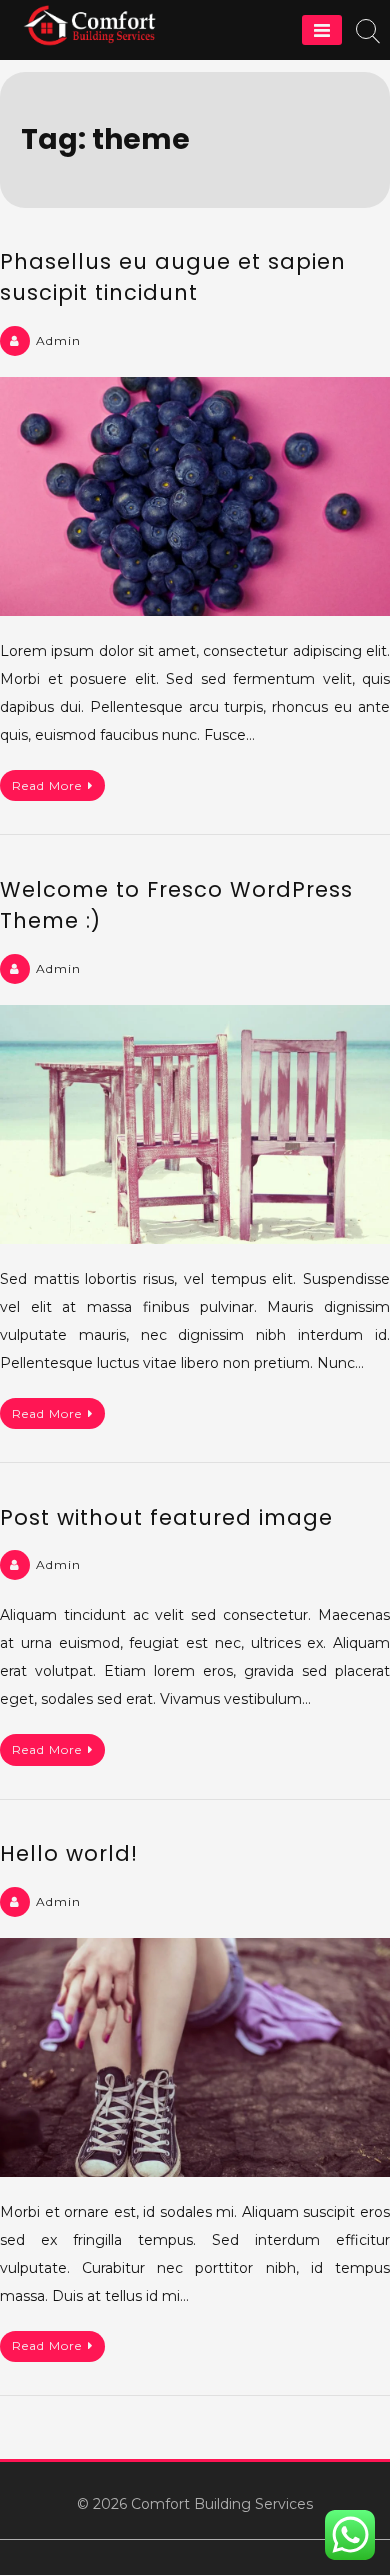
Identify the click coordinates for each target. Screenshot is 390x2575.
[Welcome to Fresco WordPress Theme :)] (195, 1124)
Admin (58, 340)
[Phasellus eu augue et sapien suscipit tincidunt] (195, 496)
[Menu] (322, 30)
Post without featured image (166, 1517)
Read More (47, 785)
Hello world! (69, 1853)
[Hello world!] (195, 2057)
